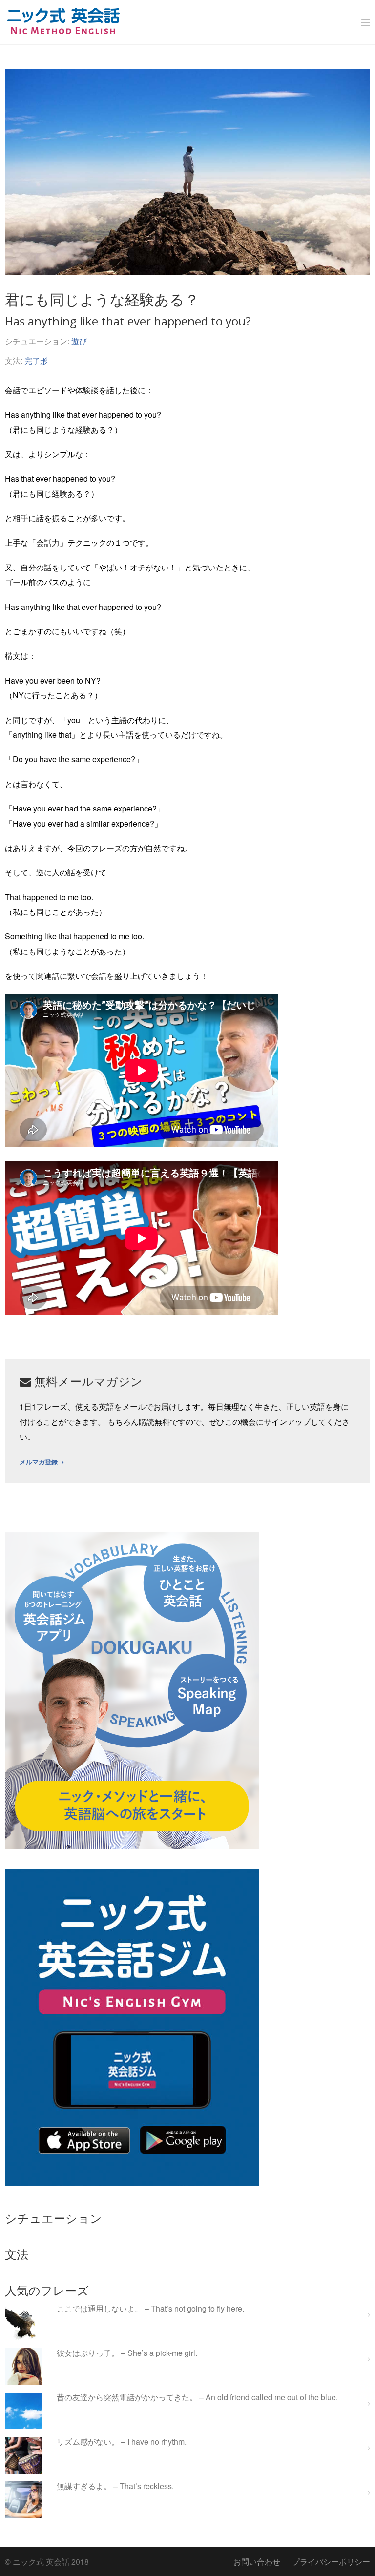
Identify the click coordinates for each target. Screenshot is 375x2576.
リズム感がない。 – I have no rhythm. (122, 2442)
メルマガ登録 (39, 1462)
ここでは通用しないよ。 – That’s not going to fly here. (150, 2309)
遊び (79, 341)
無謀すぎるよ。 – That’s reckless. (115, 2486)
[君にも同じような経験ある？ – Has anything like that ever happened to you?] (187, 172)
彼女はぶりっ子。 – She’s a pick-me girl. (127, 2353)
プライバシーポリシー (331, 2562)
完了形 (36, 360)
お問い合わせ (257, 2562)
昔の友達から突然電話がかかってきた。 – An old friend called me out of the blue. (197, 2398)
